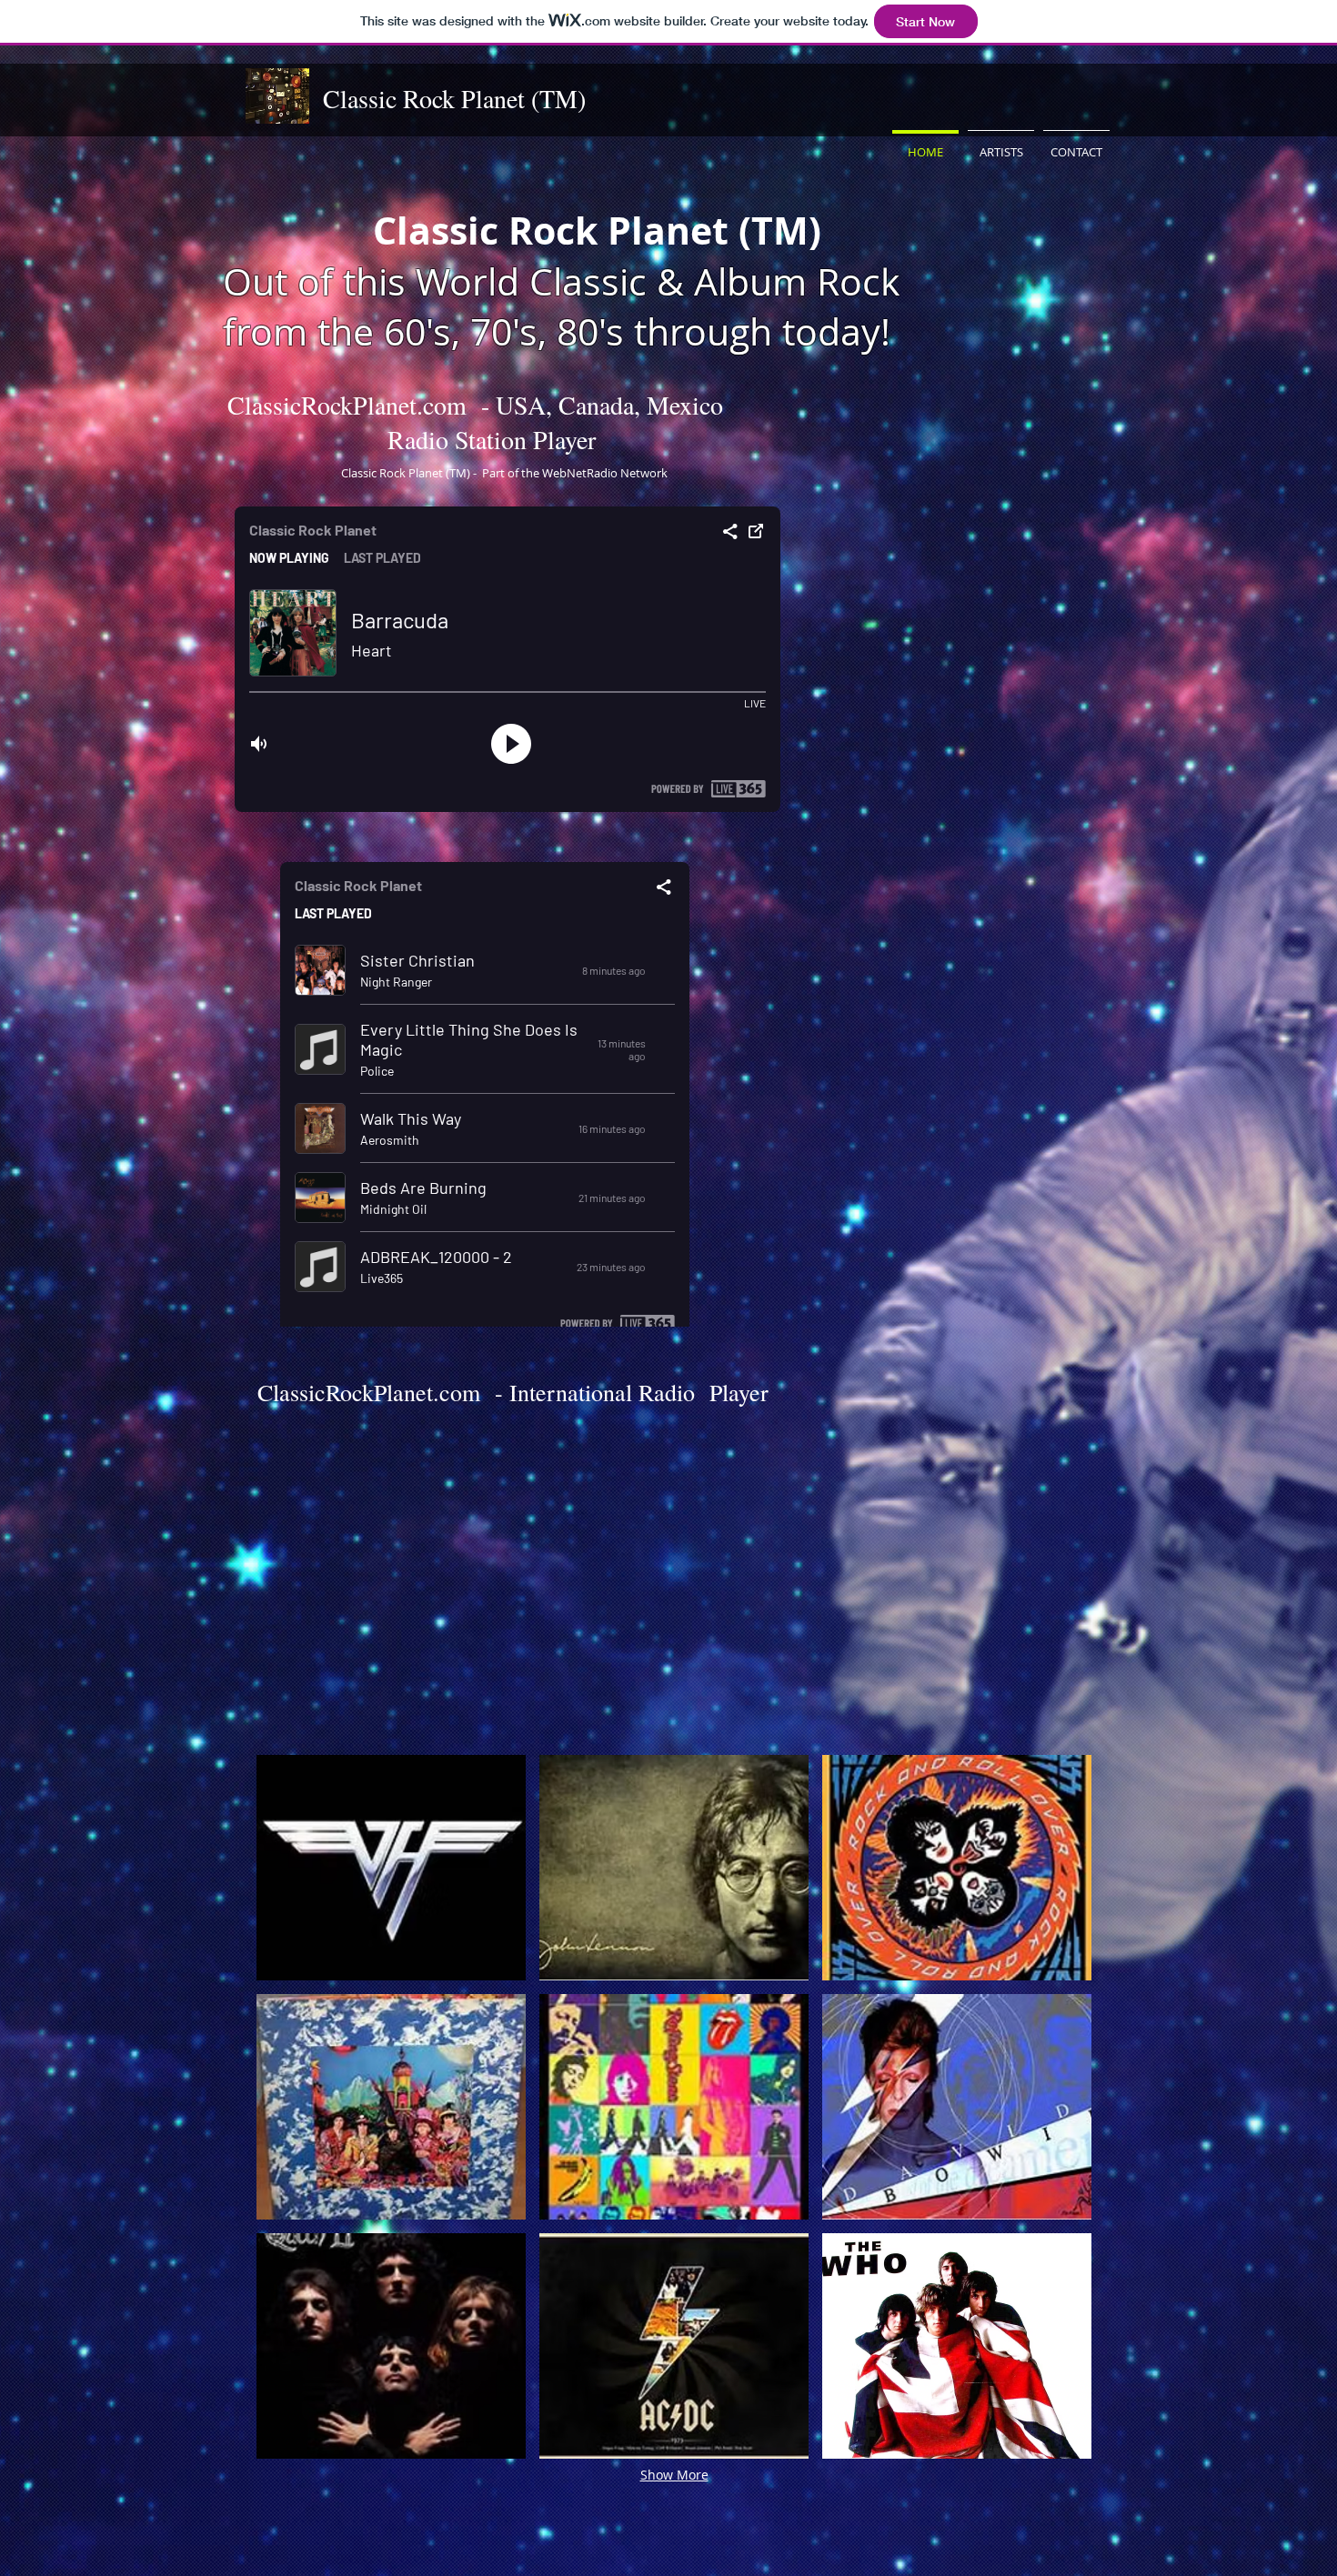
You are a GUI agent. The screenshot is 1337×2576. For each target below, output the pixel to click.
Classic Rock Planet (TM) (454, 98)
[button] (391, 1868)
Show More (674, 2475)
